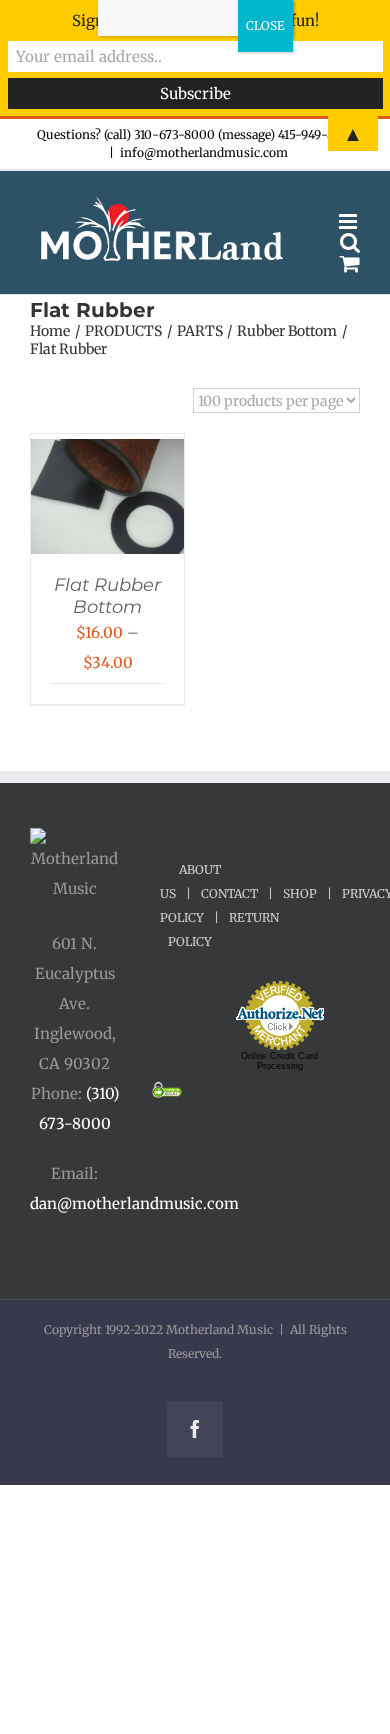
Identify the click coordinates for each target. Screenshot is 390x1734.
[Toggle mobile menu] (349, 221)
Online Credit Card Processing (279, 1061)
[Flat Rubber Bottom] (107, 453)
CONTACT (229, 893)
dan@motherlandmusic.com (134, 1203)
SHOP (300, 893)
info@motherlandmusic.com (204, 152)
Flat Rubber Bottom (107, 596)
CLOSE (265, 25)
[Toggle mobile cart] (350, 263)
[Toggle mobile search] (350, 242)
